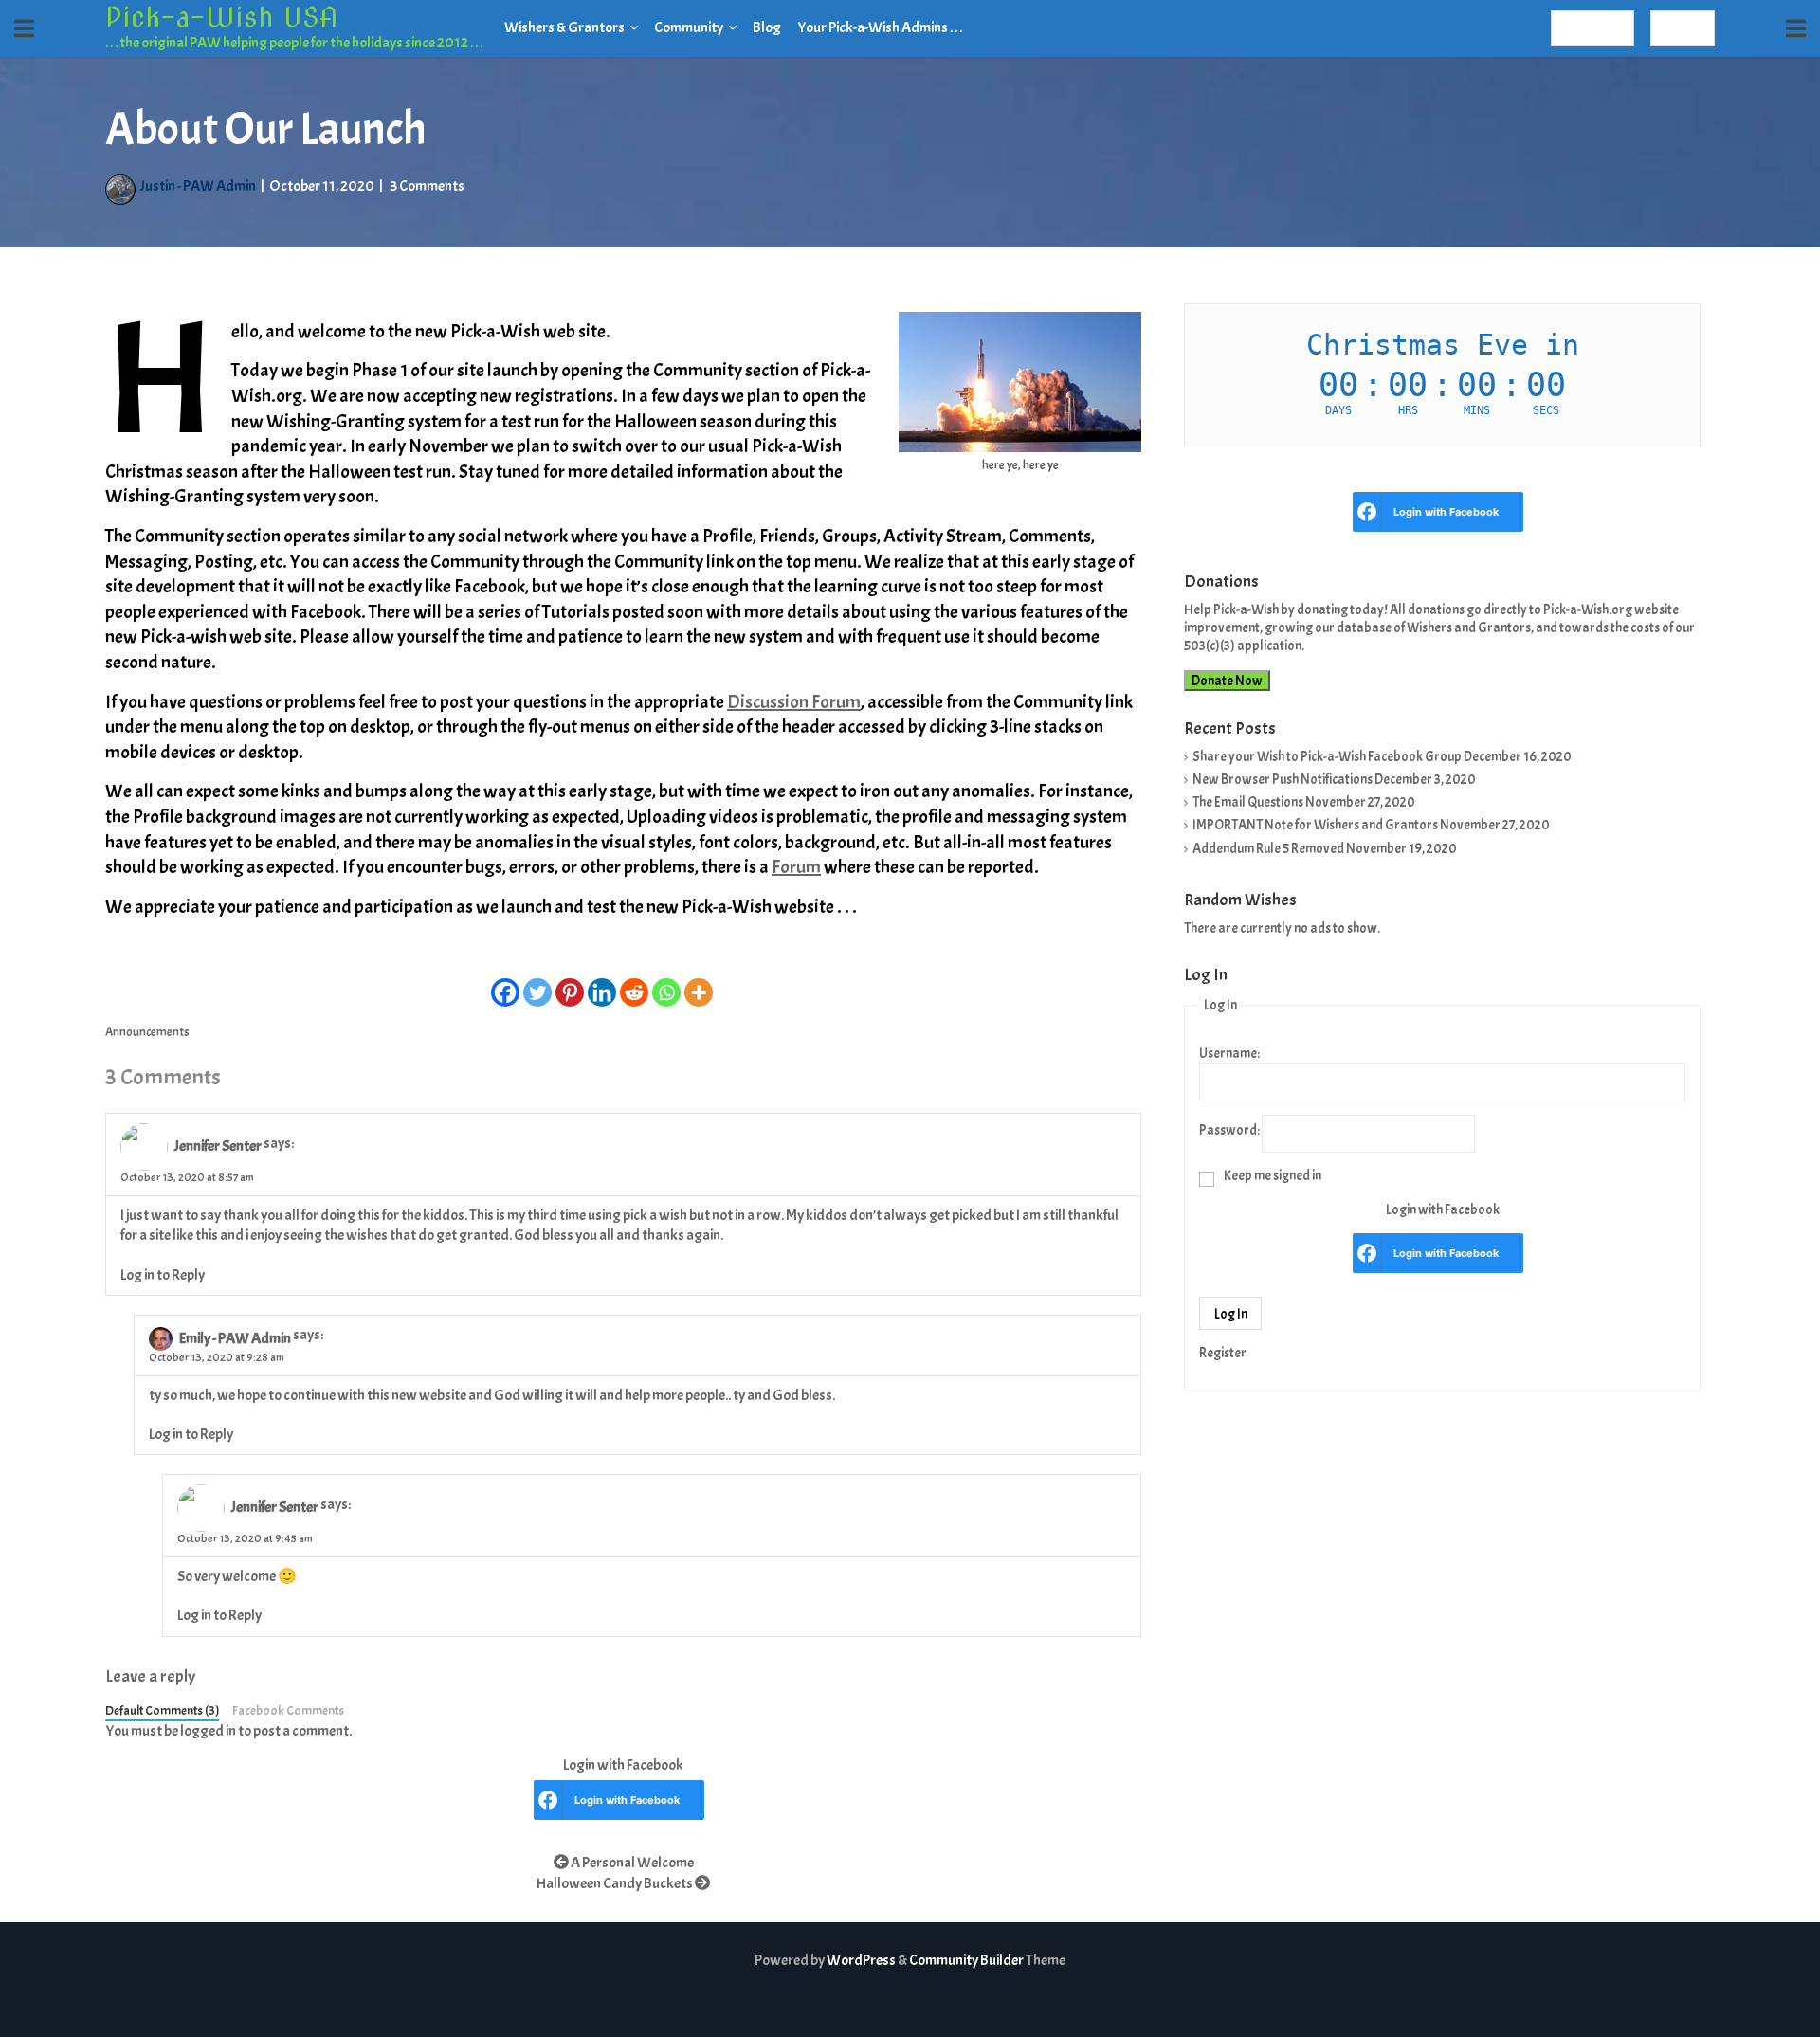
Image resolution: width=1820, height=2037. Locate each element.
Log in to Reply (163, 1275)
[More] (699, 984)
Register (1592, 28)
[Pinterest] (570, 984)
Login (1683, 28)
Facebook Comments (288, 1710)
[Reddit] (634, 984)
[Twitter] (537, 984)
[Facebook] (505, 984)
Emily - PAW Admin (235, 1338)
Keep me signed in (1273, 1175)
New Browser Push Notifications (1283, 779)
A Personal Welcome (631, 1863)
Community (689, 27)
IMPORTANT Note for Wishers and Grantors (1315, 825)
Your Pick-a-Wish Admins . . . (880, 27)
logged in (208, 1731)
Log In (1231, 1314)
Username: (1229, 1053)
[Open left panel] (24, 28)
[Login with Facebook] (548, 1800)
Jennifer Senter (218, 1147)
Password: (1229, 1130)
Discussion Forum (794, 702)
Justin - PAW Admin (198, 186)
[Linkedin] (602, 984)
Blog (767, 27)
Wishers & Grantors (564, 27)
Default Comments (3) (162, 1710)
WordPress (861, 1960)
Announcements (147, 1032)
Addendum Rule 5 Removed (1268, 848)
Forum (796, 867)
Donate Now (1227, 681)
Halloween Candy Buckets (616, 1883)
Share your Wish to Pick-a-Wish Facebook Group (1327, 756)
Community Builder (966, 1960)
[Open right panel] (1796, 28)
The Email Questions (1248, 802)
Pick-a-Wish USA (221, 17)
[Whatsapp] (666, 984)
